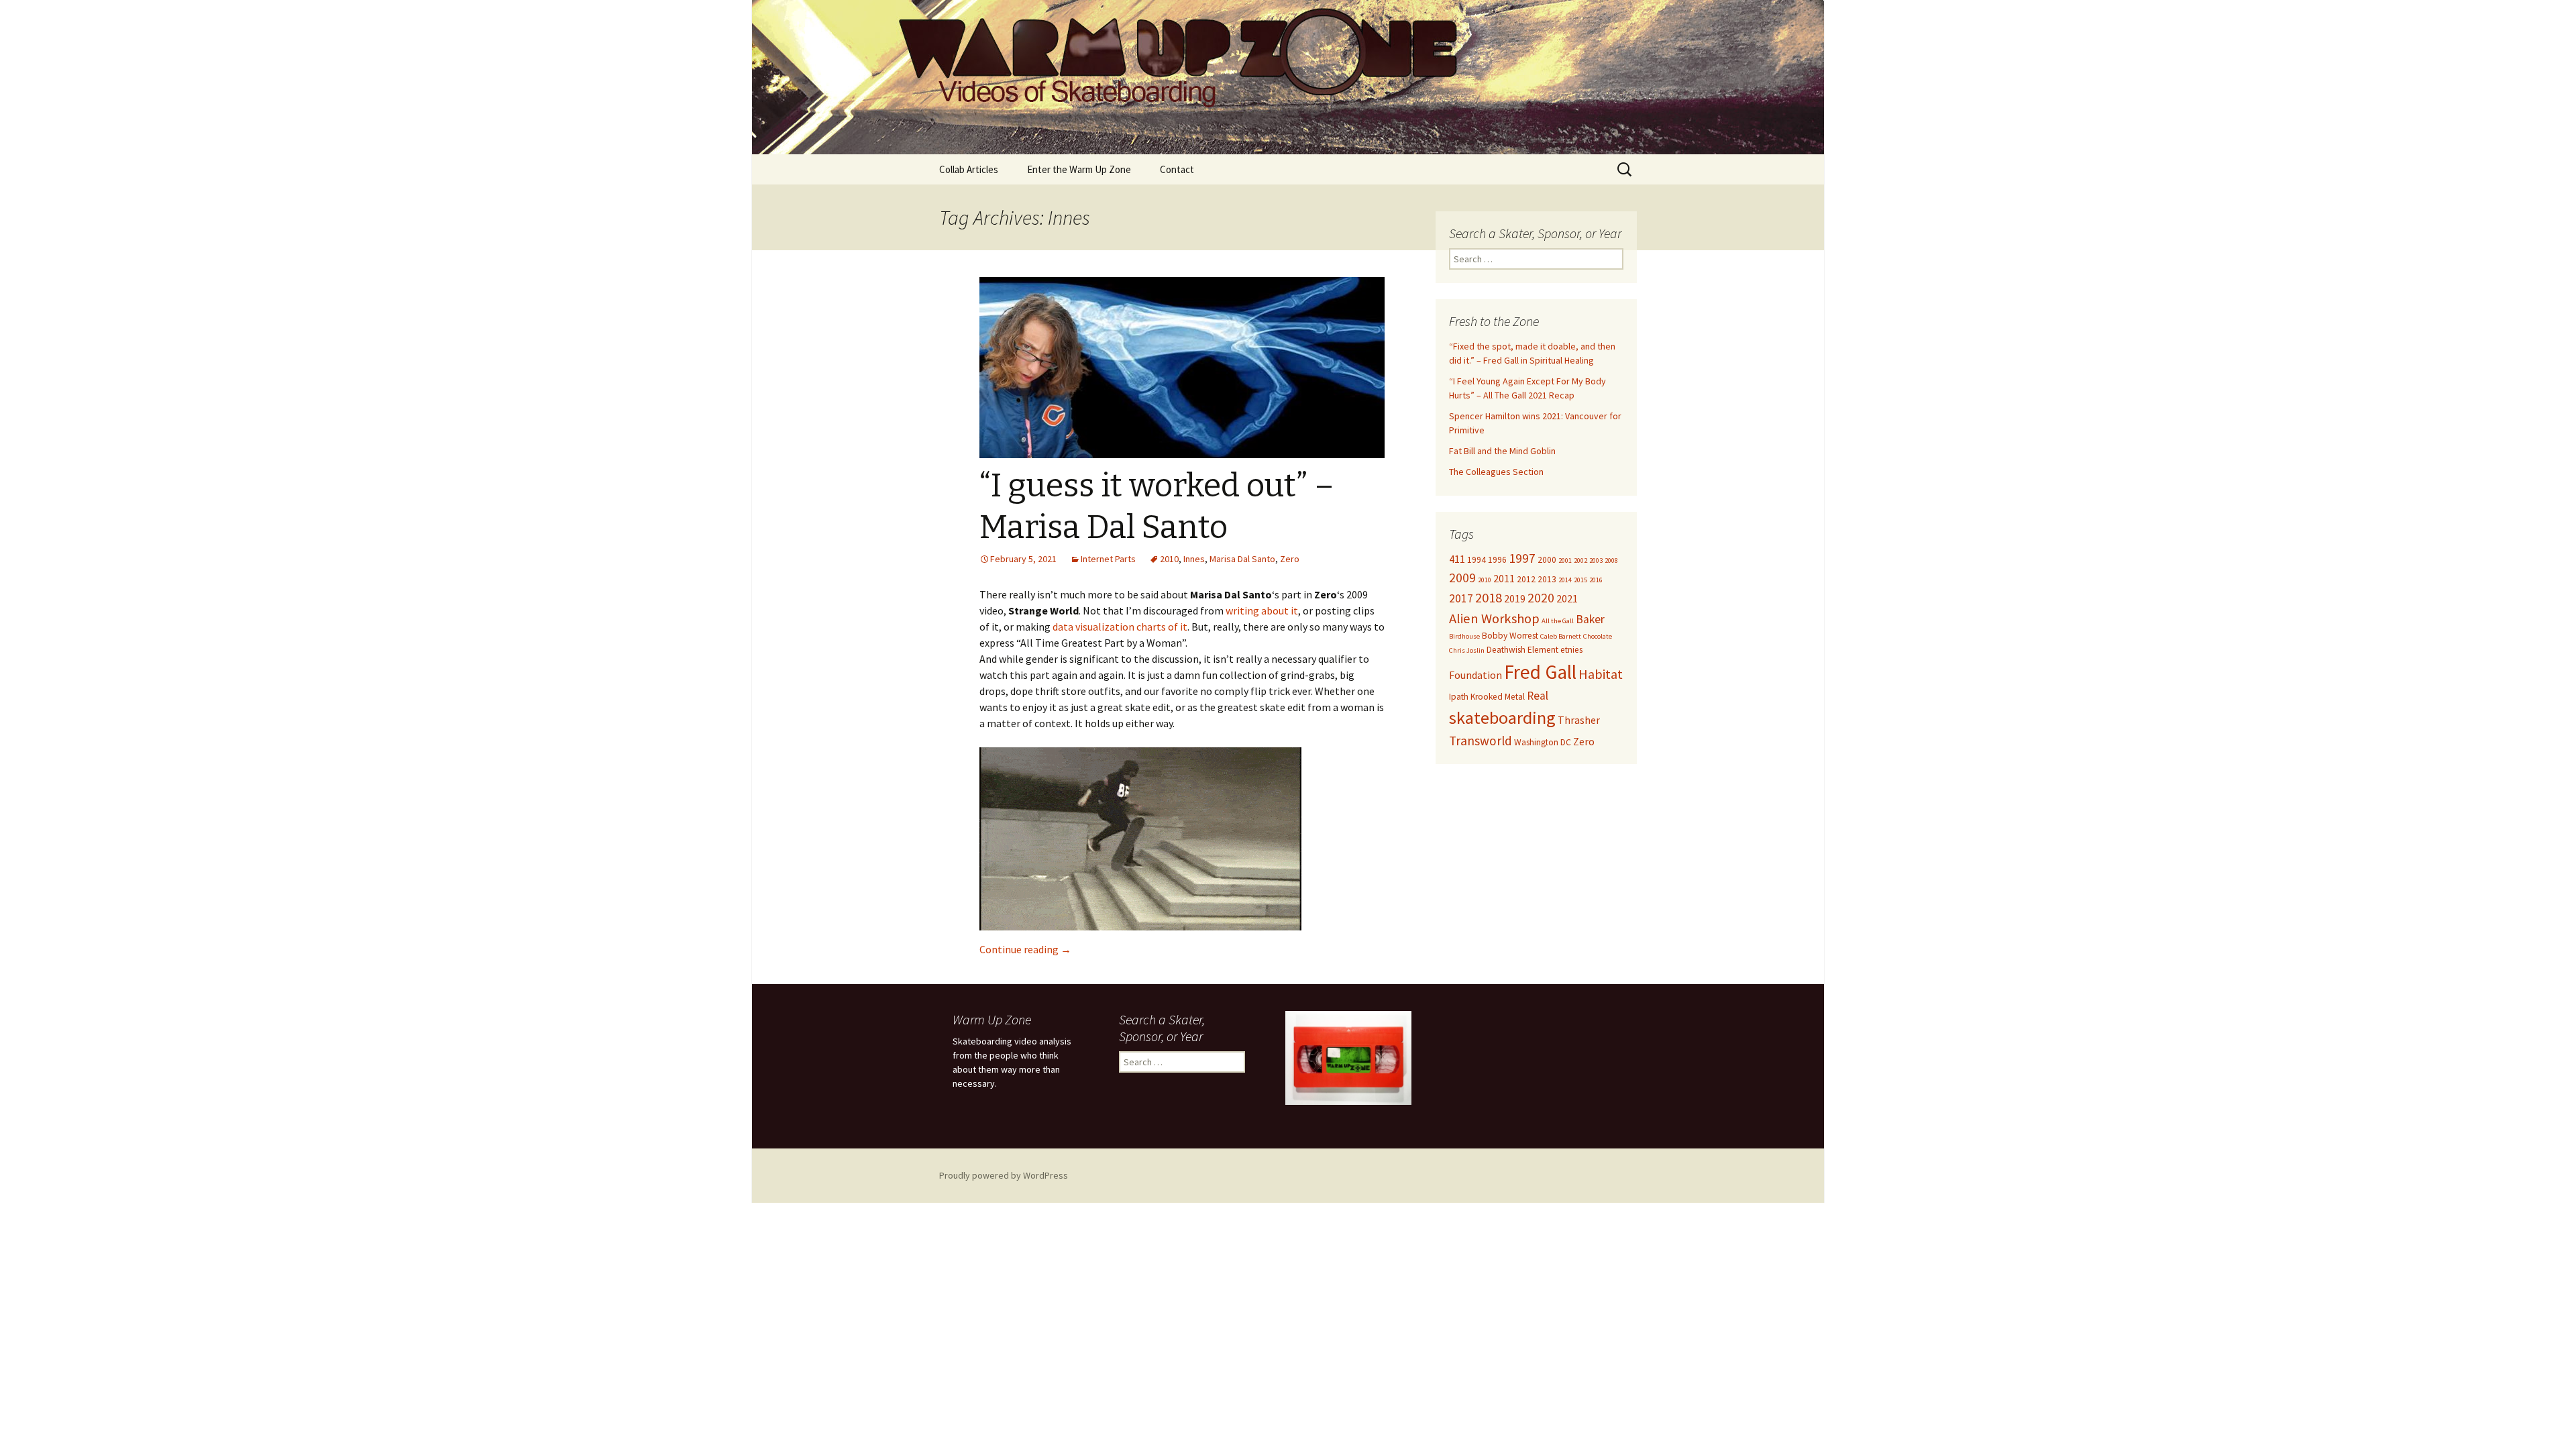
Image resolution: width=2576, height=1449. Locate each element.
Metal (1515, 697)
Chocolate (1598, 636)
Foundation (1475, 675)
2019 (1515, 598)
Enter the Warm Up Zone (1079, 169)
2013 (1547, 579)
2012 (1526, 579)
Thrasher (1579, 720)
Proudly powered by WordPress (1004, 1175)
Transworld (1481, 741)
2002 (1580, 560)
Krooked (1487, 697)
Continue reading (1025, 949)
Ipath (1459, 697)
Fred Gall (1540, 672)
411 (1457, 559)
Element (1543, 650)
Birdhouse (1464, 636)
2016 (1596, 580)
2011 (1504, 578)
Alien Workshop (1494, 619)
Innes (1194, 559)
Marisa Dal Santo (1242, 559)
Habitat (1601, 674)
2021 (1567, 598)
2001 (1565, 560)
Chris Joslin (1467, 650)
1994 (1477, 560)
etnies (1571, 650)
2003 (1596, 560)
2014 (1565, 580)
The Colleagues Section (1496, 472)
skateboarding (1502, 717)
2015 (1580, 580)
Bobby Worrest (1510, 636)
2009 (1462, 578)
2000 (1547, 560)
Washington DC (1543, 742)
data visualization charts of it (1120, 627)
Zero (1290, 559)
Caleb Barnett (1561, 636)
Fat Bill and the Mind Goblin (1502, 451)
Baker (1590, 619)
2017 (1461, 598)
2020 (1541, 598)
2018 (1489, 598)
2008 (1611, 560)
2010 (1169, 559)
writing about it (1262, 610)
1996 (1497, 560)
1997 (1522, 558)
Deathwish (1506, 650)
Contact (1177, 169)
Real (1538, 696)
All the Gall (1558, 621)
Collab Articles (969, 169)
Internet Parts (1108, 559)
